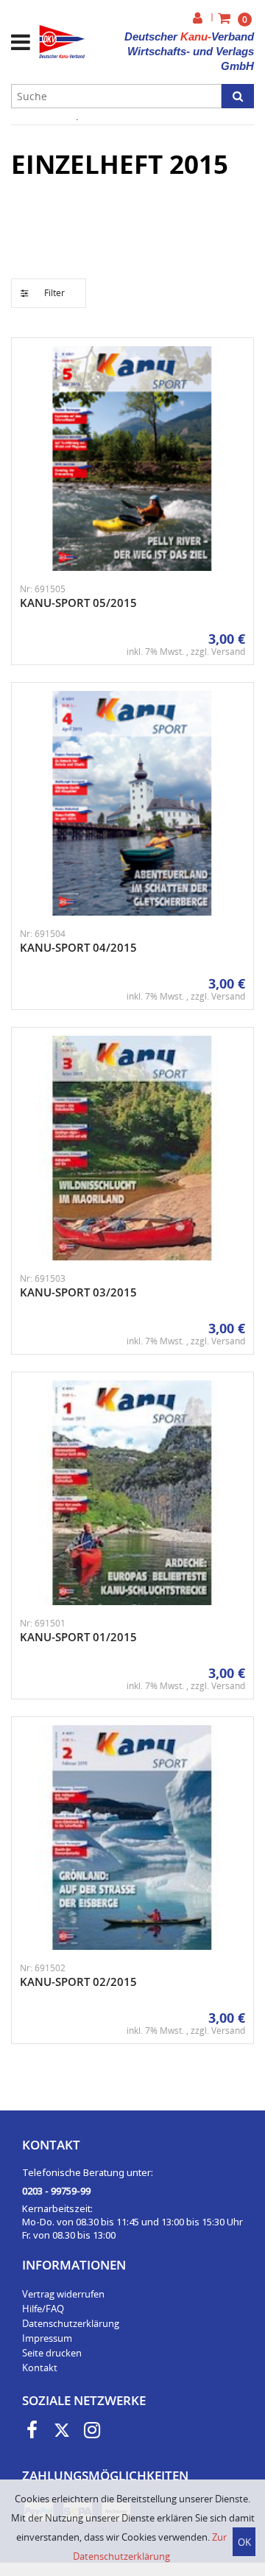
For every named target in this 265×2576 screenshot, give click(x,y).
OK (244, 2542)
